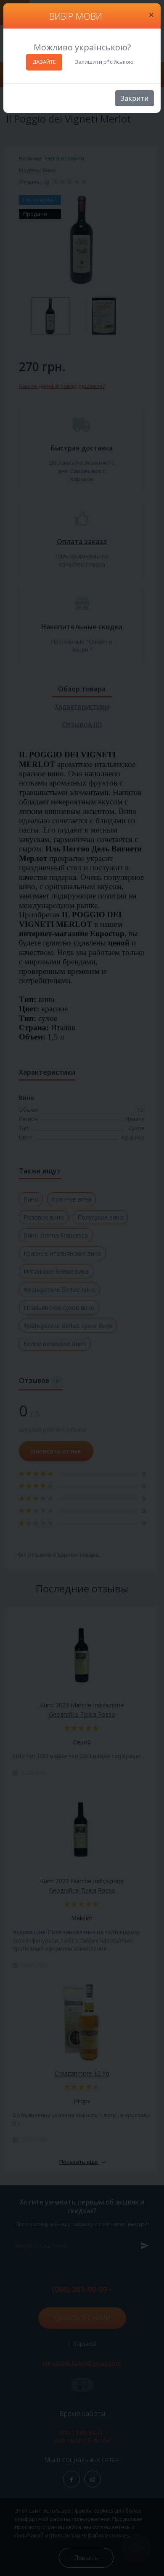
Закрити (135, 98)
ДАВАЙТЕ (44, 62)
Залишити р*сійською (104, 62)
